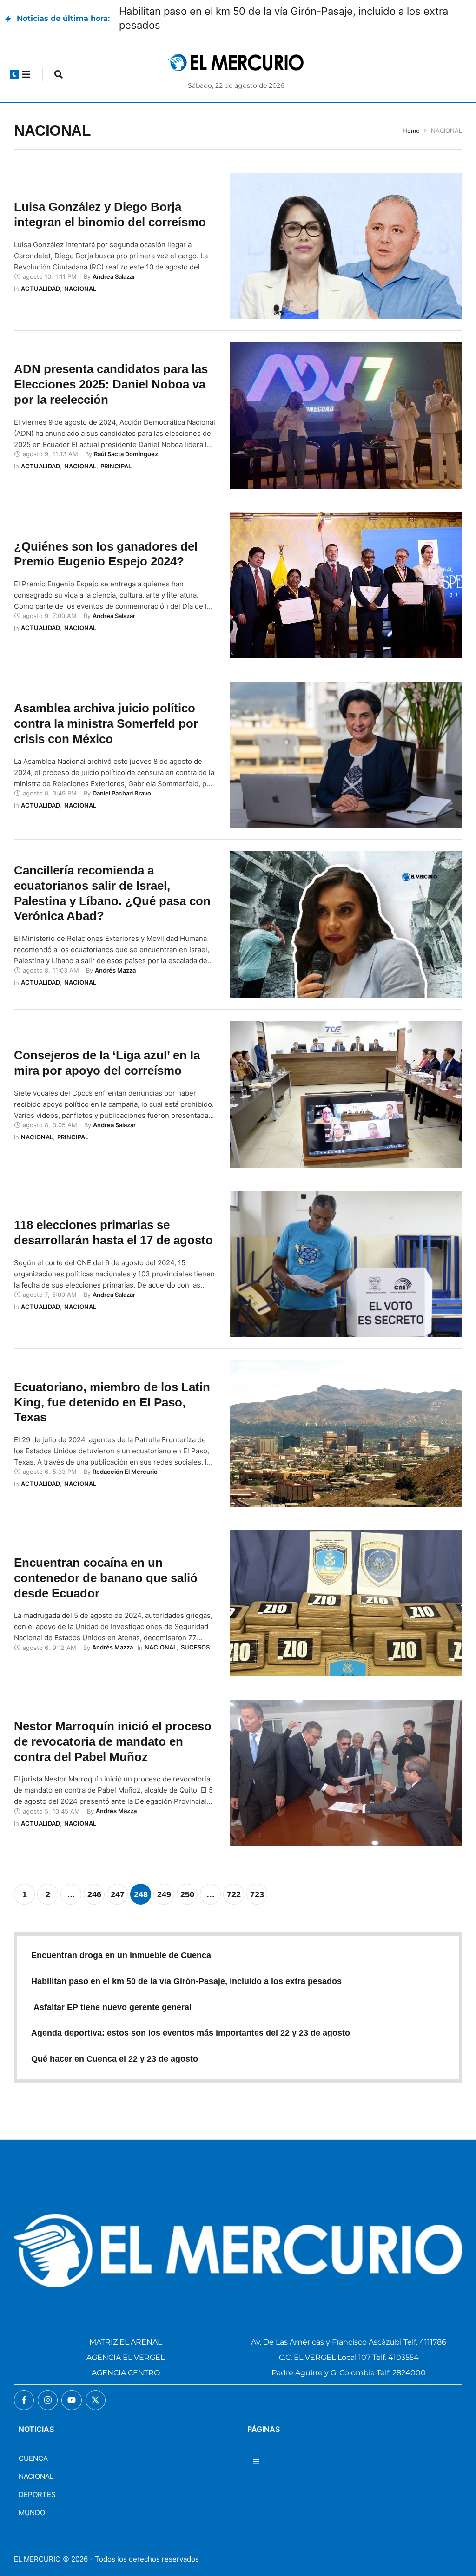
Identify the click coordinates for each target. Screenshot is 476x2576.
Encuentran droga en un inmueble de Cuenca (123, 1955)
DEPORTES (37, 2494)
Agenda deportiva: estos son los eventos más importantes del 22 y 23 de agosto (191, 2033)
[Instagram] (48, 2400)
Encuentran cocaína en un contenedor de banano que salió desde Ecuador (106, 1578)
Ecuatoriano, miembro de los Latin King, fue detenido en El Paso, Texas (112, 1402)
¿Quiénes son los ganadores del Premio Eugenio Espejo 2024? (106, 554)
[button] (14, 74)
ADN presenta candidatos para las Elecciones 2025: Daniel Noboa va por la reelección (111, 384)
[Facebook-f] (24, 2400)
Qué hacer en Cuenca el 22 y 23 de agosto (115, 2059)
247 (118, 1894)
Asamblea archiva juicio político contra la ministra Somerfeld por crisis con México (106, 723)
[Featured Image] (346, 246)
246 (94, 1894)
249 (164, 1894)
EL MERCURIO (37, 2559)
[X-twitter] (96, 2400)
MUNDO (32, 2513)
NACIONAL (36, 2476)
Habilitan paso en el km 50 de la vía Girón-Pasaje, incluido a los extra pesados (189, 1981)
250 (187, 1894)
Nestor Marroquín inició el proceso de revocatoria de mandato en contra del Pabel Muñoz (113, 1741)
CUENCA (33, 2458)
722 (234, 1894)
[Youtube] (71, 2400)
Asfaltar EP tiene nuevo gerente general (111, 2007)
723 (257, 1894)
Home (411, 131)
